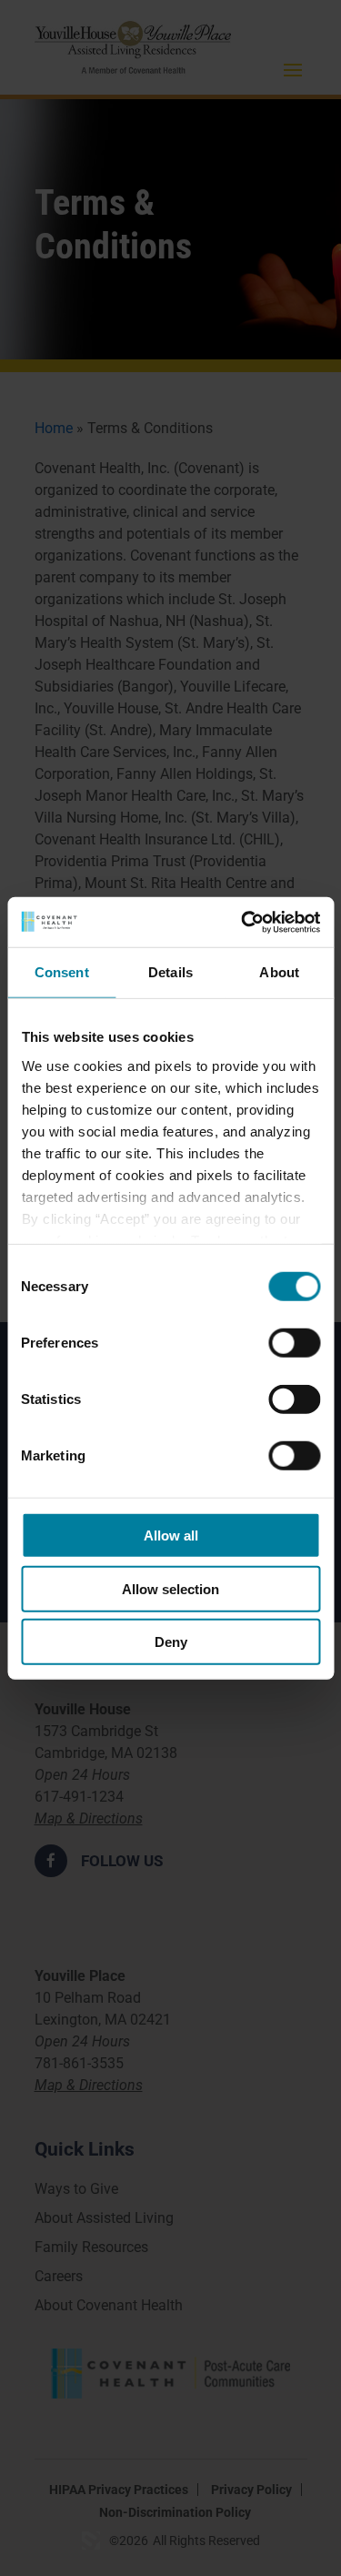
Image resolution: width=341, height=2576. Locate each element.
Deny (171, 1642)
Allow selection (170, 1588)
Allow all (171, 1535)
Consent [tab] (62, 972)
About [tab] (279, 972)
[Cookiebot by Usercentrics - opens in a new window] (243, 922)
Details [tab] (170, 972)
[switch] (294, 1343)
